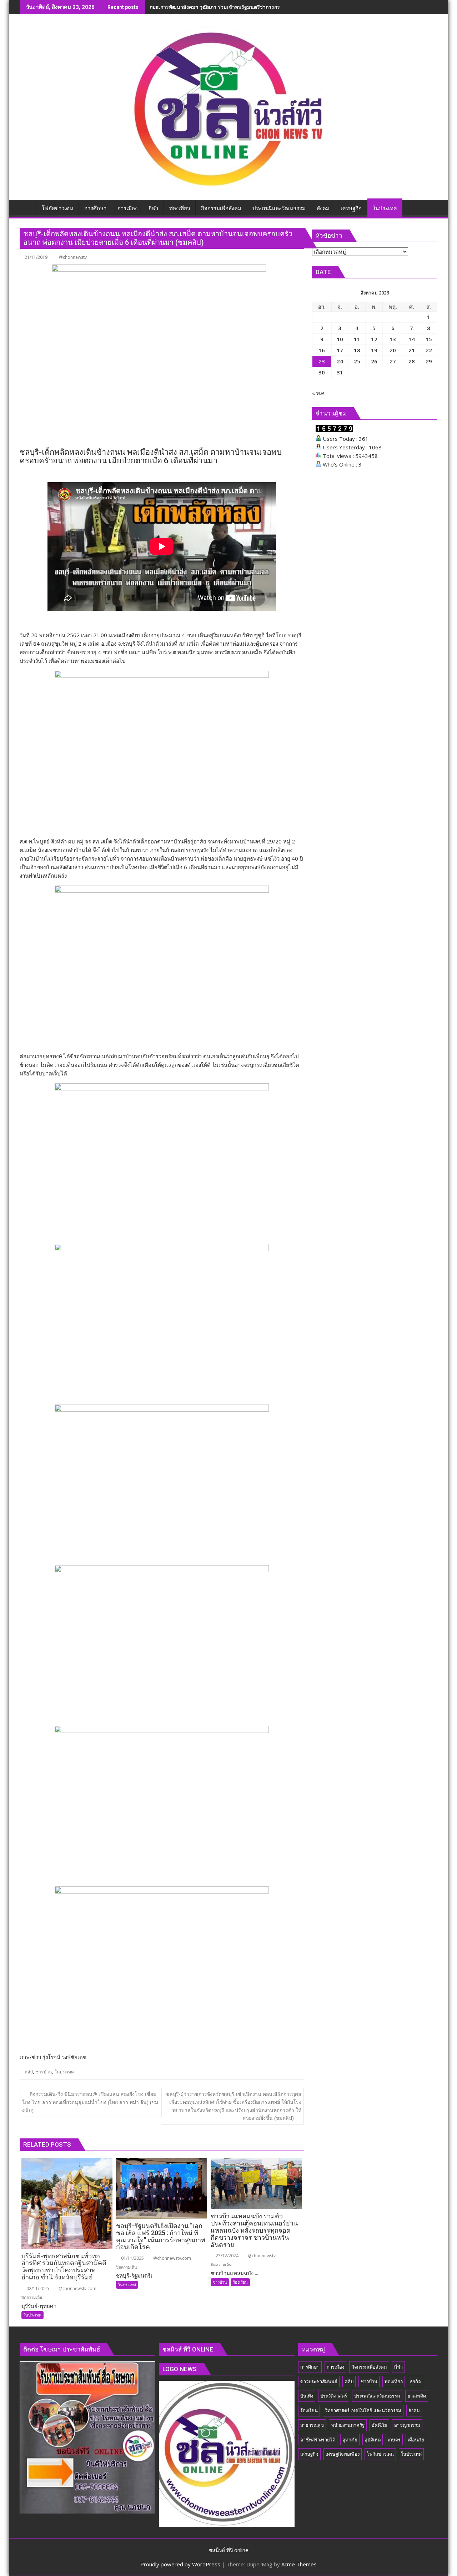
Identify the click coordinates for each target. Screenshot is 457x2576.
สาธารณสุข (312, 2425)
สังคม (414, 2410)
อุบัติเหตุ (373, 2440)
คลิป (29, 2072)
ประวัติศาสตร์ (334, 2396)
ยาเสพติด (417, 2396)
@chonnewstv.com (77, 2288)
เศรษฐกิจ (309, 2454)
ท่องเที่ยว (394, 2381)
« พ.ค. (319, 393)
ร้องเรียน (240, 2282)
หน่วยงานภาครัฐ (348, 2425)
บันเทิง (307, 2396)
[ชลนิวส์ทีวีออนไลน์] (27, 207)
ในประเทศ (64, 2072)
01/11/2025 (132, 2258)
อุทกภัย (350, 2440)
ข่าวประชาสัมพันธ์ (319, 2381)
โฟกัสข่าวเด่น (380, 2454)
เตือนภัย (416, 2440)
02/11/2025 (37, 2288)
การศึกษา (310, 2367)
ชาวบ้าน (44, 2072)
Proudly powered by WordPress (180, 2564)
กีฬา (398, 2367)
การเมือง (335, 2367)
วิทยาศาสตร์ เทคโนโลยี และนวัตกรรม (363, 2410)
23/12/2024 (227, 2256)
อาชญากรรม (407, 2425)
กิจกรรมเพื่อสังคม (369, 2367)
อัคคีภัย (379, 2425)
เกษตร (394, 2440)
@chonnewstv (73, 257)
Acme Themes (299, 2564)
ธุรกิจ (415, 2381)
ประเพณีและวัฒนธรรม (377, 2396)
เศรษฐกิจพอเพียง (343, 2454)
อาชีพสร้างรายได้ (318, 2440)
